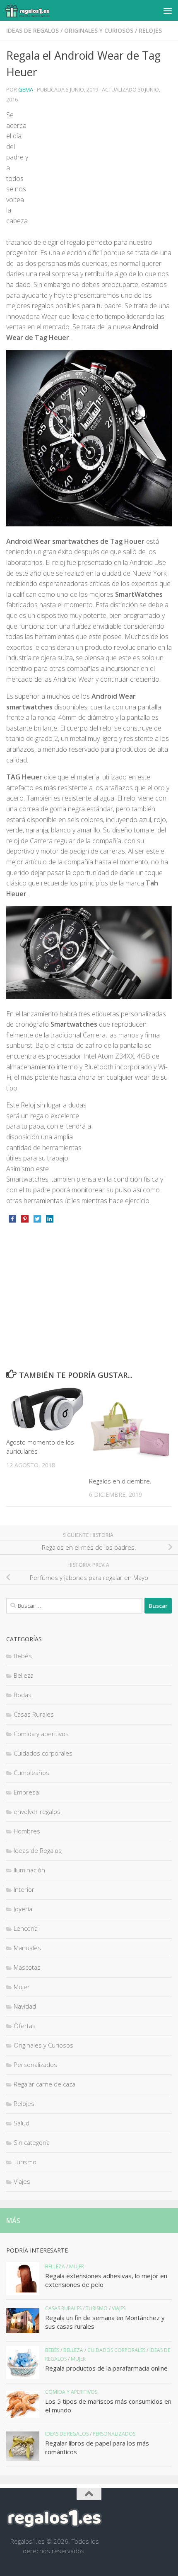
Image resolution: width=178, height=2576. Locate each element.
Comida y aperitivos (41, 1734)
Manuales (27, 1948)
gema (26, 89)
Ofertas (25, 2026)
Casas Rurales (34, 1714)
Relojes (150, 30)
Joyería (23, 1909)
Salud (22, 2123)
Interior (24, 1889)
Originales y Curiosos (99, 30)
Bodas (23, 1695)
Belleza (24, 1675)
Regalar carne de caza (44, 2084)
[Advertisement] (102, 172)
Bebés (23, 1656)
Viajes (22, 2181)
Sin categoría (32, 2142)
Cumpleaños (31, 1773)
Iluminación (29, 1870)
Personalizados (35, 2065)
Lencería (26, 1928)
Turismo (25, 2162)
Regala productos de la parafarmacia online (106, 2368)
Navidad (25, 2006)
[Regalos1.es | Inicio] (35, 10)
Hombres (27, 1831)
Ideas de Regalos (32, 30)
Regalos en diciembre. (120, 1481)
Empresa (26, 1792)
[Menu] (168, 10)
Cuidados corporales (43, 1753)
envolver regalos (37, 1811)
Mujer (22, 1987)
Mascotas (27, 1967)
